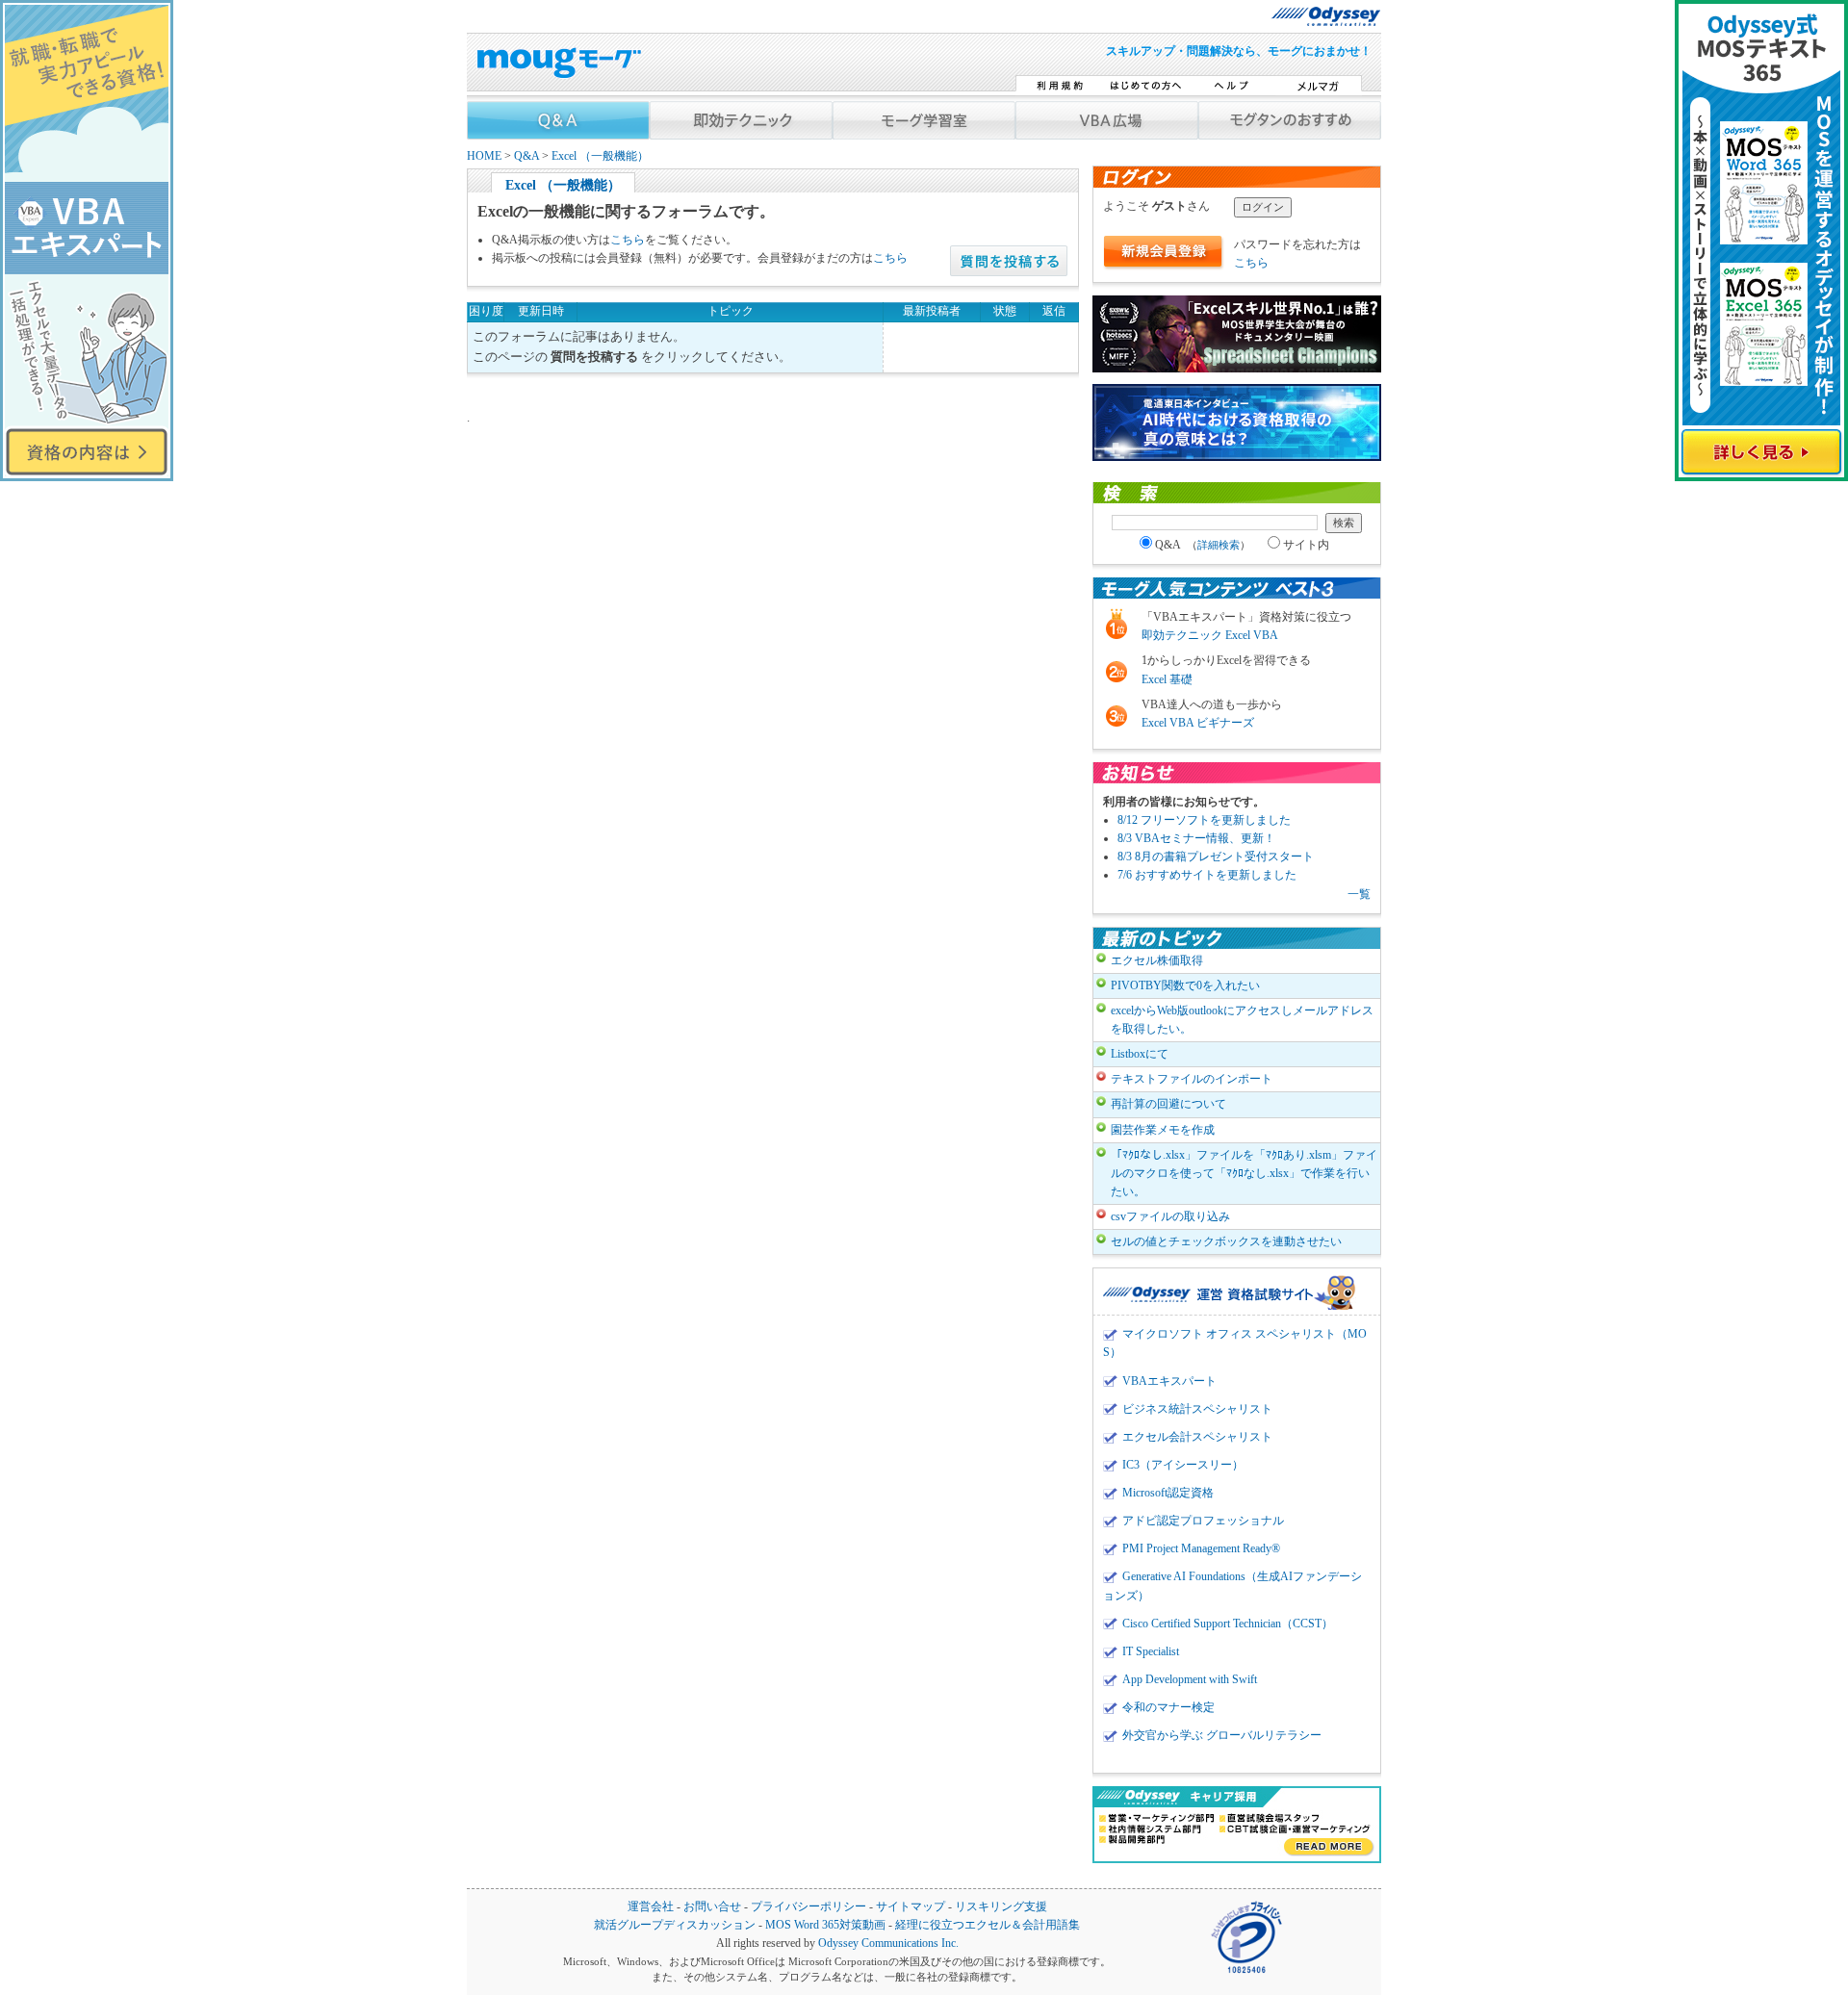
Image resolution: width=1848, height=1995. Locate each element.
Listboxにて (1140, 1054)
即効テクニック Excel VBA (1210, 635)
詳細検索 (1219, 545)
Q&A (526, 156)
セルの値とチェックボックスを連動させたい (1226, 1241)
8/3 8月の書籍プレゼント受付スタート (1216, 857)
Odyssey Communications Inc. (888, 1944)
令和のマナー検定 (1168, 1707)
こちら (628, 240)
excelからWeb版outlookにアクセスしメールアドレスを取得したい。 (1242, 1020)
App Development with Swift (1190, 1679)
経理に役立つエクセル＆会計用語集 (988, 1925)
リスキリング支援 (1001, 1907)
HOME (484, 156)
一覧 (1359, 894)
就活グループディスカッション (675, 1925)
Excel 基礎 (1167, 679)
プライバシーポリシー (808, 1907)
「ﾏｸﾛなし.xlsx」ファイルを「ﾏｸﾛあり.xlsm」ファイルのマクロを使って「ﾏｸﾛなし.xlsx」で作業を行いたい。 (1244, 1173)
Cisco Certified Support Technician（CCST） (1228, 1624)
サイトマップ (911, 1907)
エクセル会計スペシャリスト (1197, 1437)
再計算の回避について (1168, 1104)
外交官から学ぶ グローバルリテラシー (1222, 1735)
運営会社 (651, 1907)
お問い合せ (712, 1907)
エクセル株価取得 (1157, 960)
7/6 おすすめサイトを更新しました (1207, 875)
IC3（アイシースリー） (1183, 1465)
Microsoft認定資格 (1168, 1493)
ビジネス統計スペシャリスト (1197, 1409)
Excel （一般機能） (600, 156)
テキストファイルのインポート (1192, 1079)
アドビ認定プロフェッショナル (1203, 1521)
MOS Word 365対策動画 (825, 1925)
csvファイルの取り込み (1170, 1216)
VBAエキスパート (1169, 1381)
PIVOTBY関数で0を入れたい (1185, 985)
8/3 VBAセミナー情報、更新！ (1196, 838)
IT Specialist (1151, 1651)
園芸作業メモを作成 (1163, 1130)
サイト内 (1306, 545)
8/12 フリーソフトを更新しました (1204, 820)
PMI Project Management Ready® (1201, 1548)
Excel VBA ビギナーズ (1198, 723)
